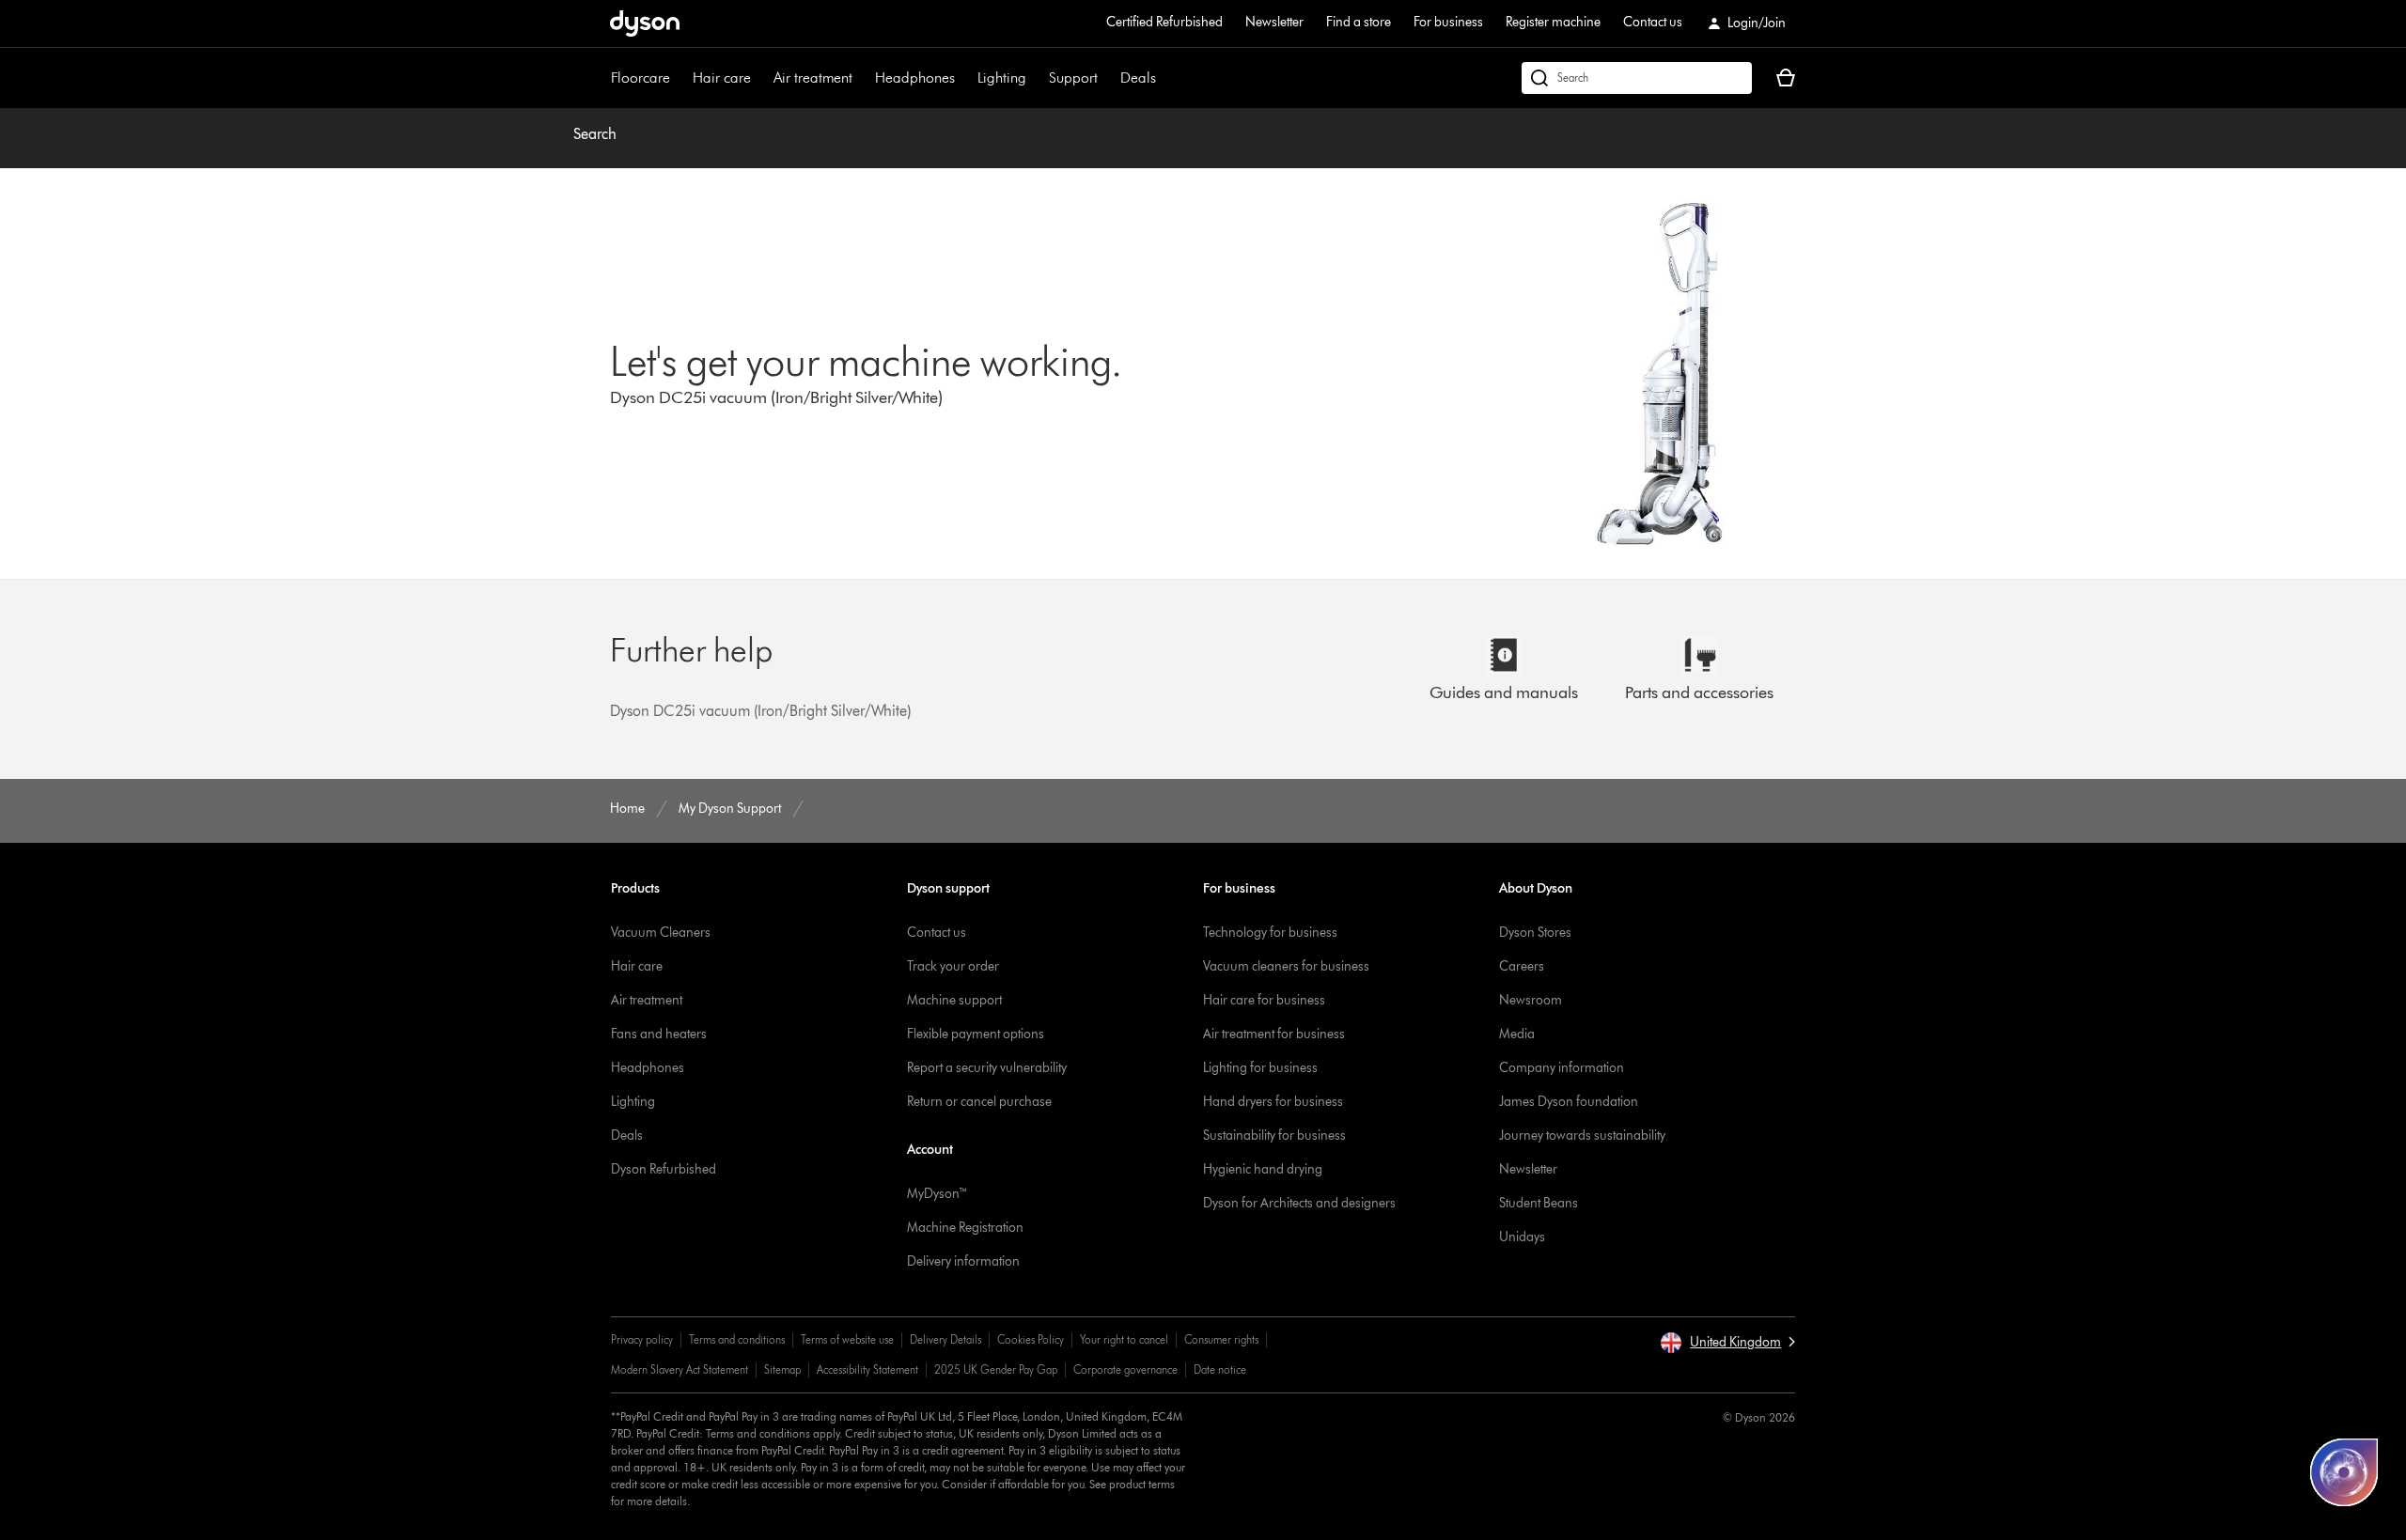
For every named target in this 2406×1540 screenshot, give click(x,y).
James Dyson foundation (1569, 1102)
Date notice (1220, 1369)
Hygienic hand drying (1263, 1169)
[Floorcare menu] (680, 78)
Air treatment (813, 78)
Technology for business (1270, 933)
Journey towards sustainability (1582, 1136)
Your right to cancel (1124, 1339)
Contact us (1653, 22)
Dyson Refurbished (664, 1169)
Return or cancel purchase (979, 1102)
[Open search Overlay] (1637, 78)
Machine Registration (965, 1228)
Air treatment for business (1274, 1034)
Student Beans (1539, 1203)
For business (1448, 22)
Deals (1138, 78)
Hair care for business (1264, 1000)
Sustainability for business (1274, 1136)
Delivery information (963, 1261)
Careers (1522, 966)
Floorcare (641, 78)
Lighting (1002, 78)
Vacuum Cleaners (661, 933)
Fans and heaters (659, 1034)
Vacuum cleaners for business (1286, 966)
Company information (1562, 1068)
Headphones (915, 78)
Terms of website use (847, 1339)
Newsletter (1274, 22)
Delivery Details (945, 1339)
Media (1517, 1034)
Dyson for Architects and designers (1299, 1203)
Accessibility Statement (867, 1369)
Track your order (953, 966)
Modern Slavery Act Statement (680, 1369)
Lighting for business (1260, 1068)
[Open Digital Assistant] (2344, 1472)
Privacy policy (642, 1339)
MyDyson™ (937, 1194)
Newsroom (1531, 1000)
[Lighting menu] (1036, 78)
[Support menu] (1107, 78)
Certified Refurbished (1164, 22)
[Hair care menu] (760, 78)
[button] (1727, 1343)
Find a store (1359, 22)
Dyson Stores (1535, 933)
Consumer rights (1221, 1339)
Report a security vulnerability (987, 1068)
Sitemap (782, 1369)
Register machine (1553, 22)
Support (1073, 78)
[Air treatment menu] (862, 78)
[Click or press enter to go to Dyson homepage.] (645, 23)
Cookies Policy (1031, 1339)
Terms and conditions (737, 1339)
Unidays (1522, 1237)
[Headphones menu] (964, 78)
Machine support (954, 1000)
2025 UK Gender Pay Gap (996, 1369)
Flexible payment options (976, 1034)
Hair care (722, 78)
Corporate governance (1125, 1369)
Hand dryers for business (1273, 1102)
